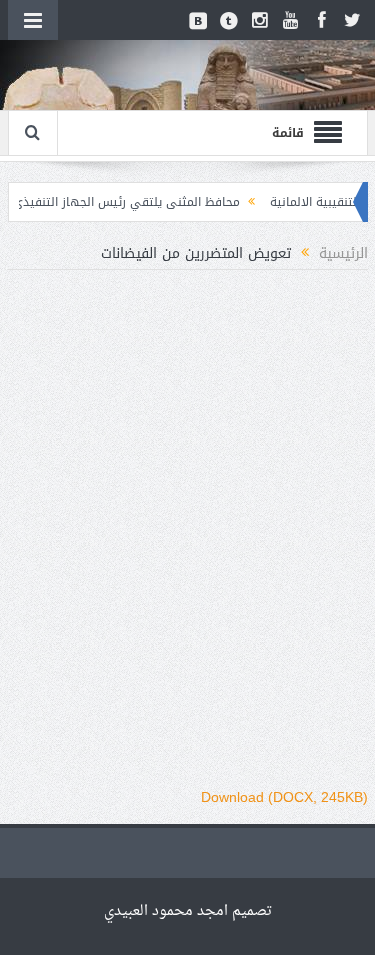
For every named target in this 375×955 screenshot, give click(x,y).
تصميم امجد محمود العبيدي (188, 911)
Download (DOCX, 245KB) (284, 797)
